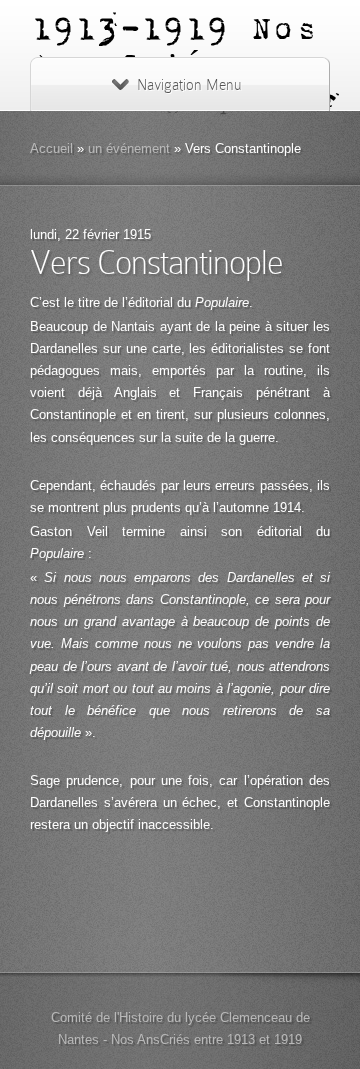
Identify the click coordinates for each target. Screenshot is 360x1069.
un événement (129, 148)
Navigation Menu (189, 85)
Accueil (51, 148)
